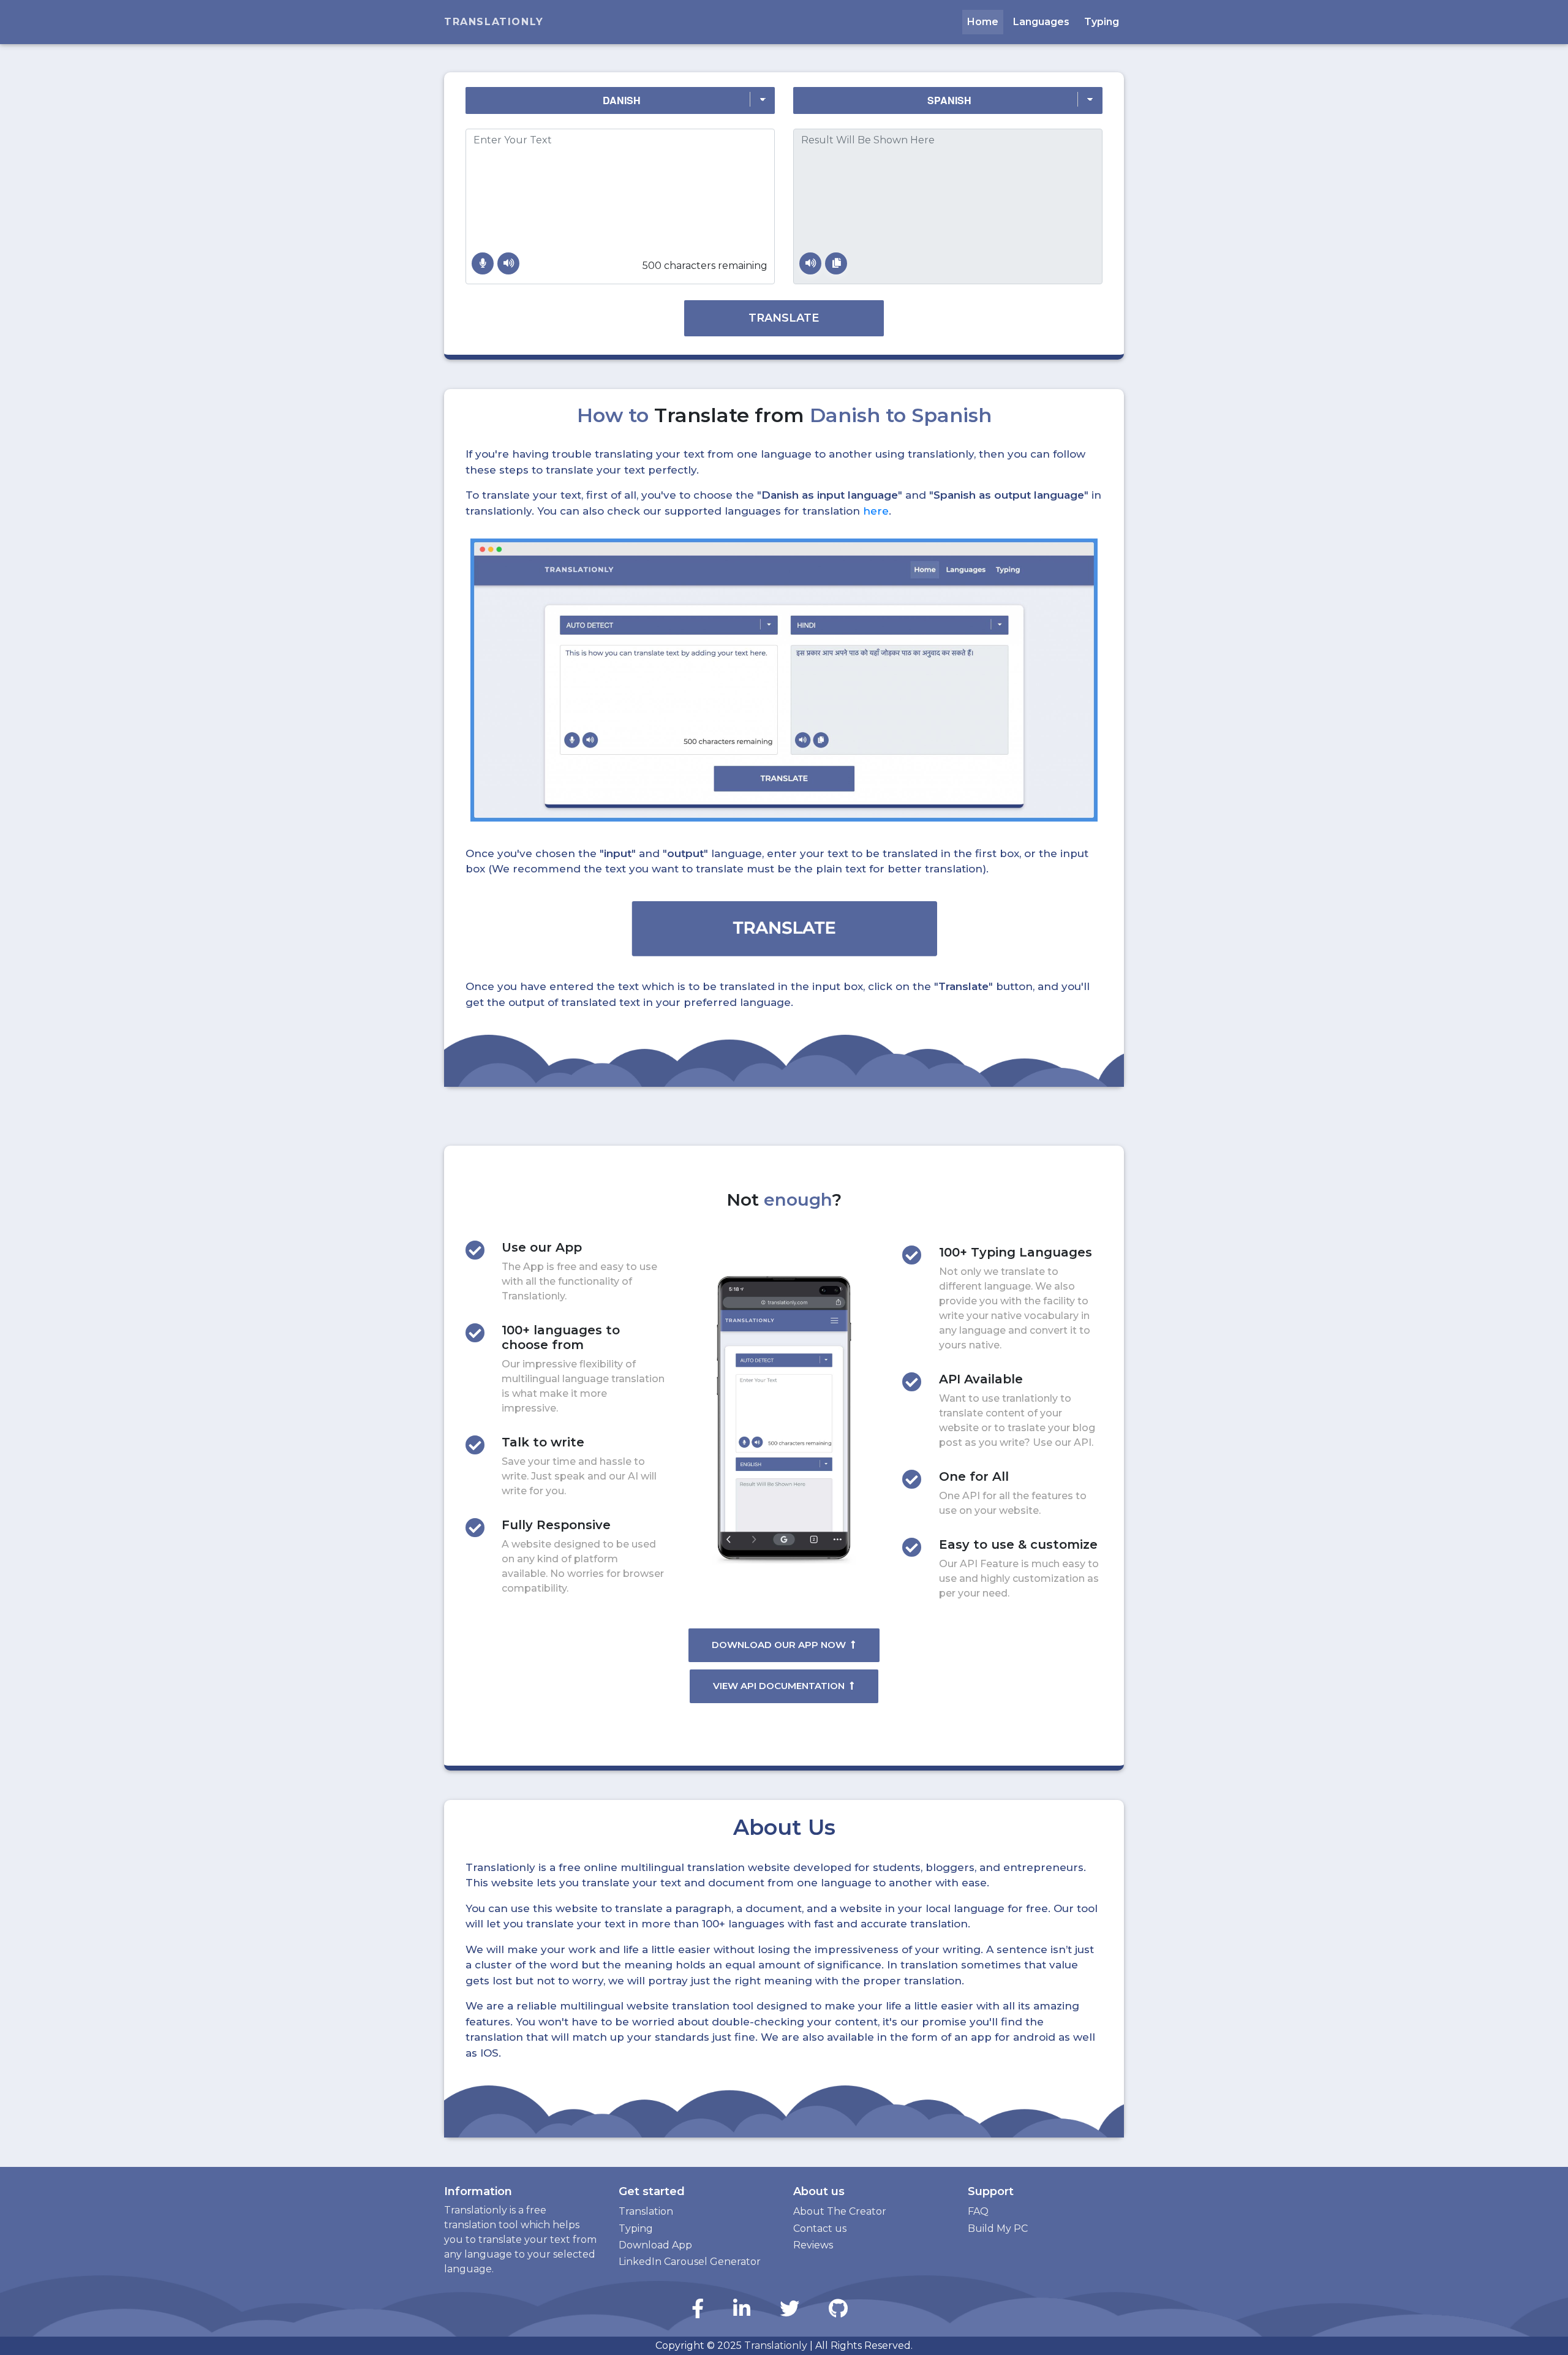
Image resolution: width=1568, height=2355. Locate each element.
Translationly (494, 22)
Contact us (820, 2228)
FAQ (978, 2211)
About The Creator (840, 2211)
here (876, 511)
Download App (655, 2245)
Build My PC (998, 2228)
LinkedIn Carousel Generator (690, 2262)
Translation (646, 2211)
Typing (1102, 22)
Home (983, 22)
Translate (784, 318)
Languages (1041, 22)
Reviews (813, 2245)
